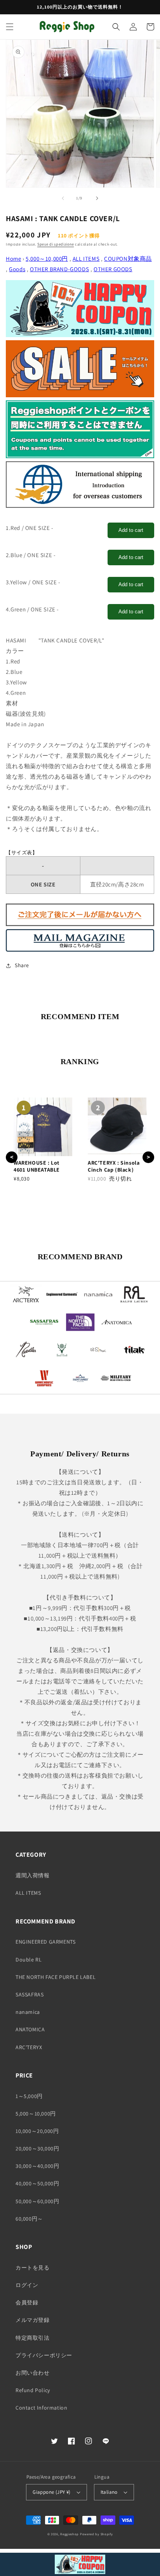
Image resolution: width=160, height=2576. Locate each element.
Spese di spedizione (56, 244)
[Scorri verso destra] (97, 198)
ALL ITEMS (86, 259)
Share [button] (22, 965)
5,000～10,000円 (47, 259)
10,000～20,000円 (37, 2131)
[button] (10, 27)
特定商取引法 (33, 2338)
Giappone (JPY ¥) (51, 2492)
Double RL (29, 1960)
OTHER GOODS (113, 269)
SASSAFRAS (30, 1994)
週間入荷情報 (33, 1875)
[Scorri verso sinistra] (63, 198)
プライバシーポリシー (44, 2355)
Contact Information (41, 2408)
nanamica (28, 2012)
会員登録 (27, 2302)
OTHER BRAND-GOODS (59, 269)
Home (13, 259)
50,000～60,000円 (37, 2201)
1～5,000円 (29, 2096)
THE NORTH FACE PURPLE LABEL (56, 1977)
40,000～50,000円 (37, 2183)
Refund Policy (33, 2390)
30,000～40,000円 (37, 2166)
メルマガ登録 (33, 2320)
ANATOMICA (30, 2029)
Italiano (109, 2492)
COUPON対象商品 (128, 259)
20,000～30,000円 (37, 2148)
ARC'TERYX (29, 2047)
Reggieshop (70, 2534)
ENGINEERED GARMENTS (45, 1942)
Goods (17, 269)
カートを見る (33, 2268)
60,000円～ (29, 2219)
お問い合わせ (33, 2373)
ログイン (27, 2285)
